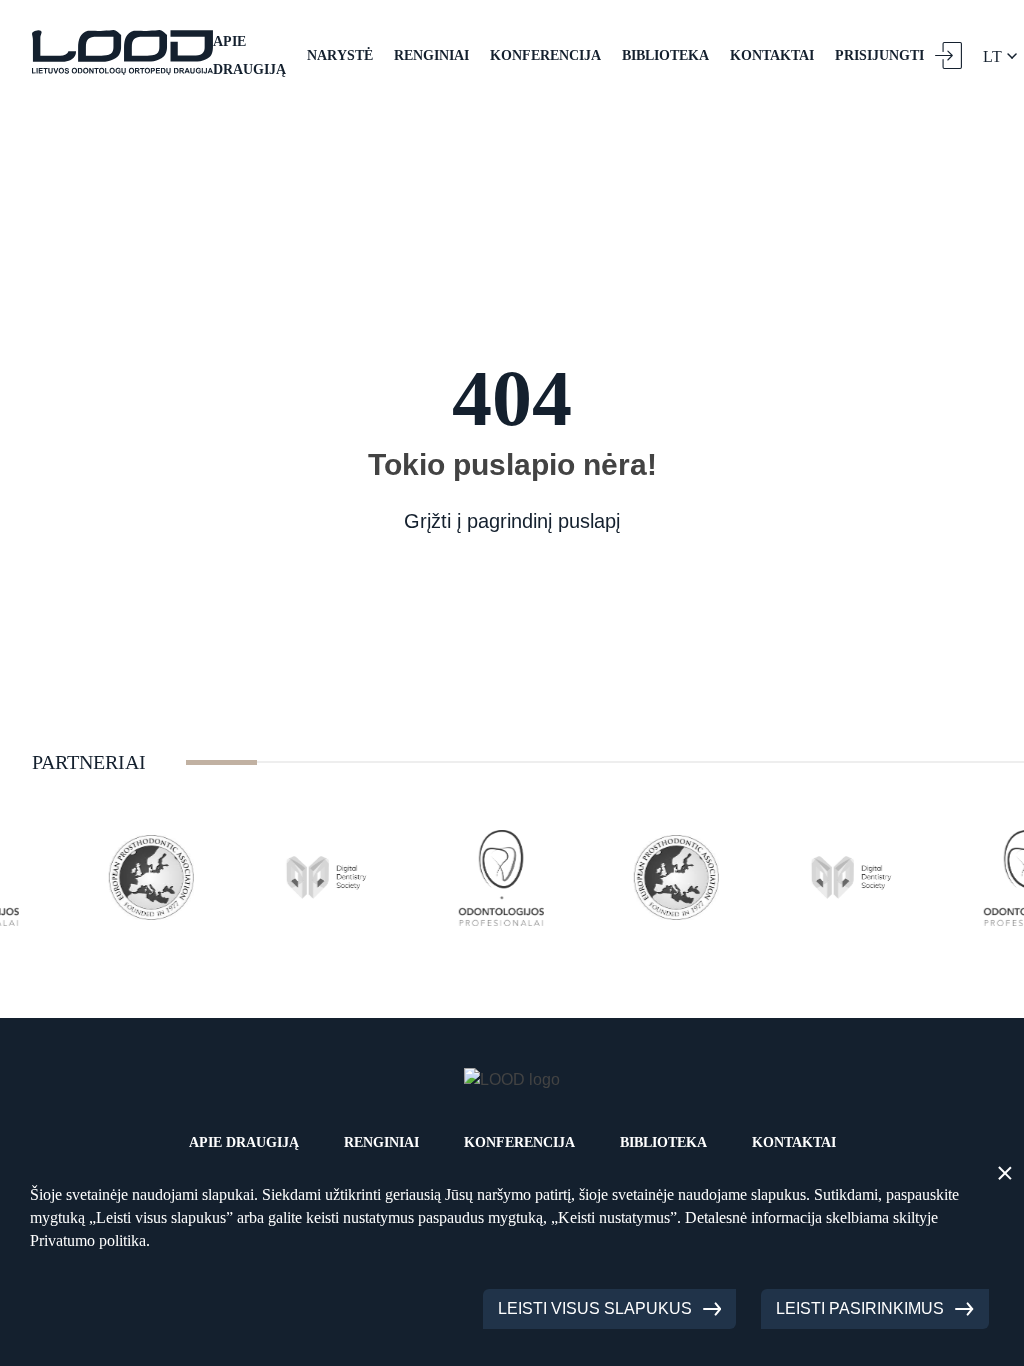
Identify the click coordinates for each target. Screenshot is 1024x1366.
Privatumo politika (88, 1240)
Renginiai (431, 55)
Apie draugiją (249, 55)
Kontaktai (772, 55)
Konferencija (545, 55)
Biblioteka (665, 55)
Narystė (340, 55)
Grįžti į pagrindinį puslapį (512, 521)
